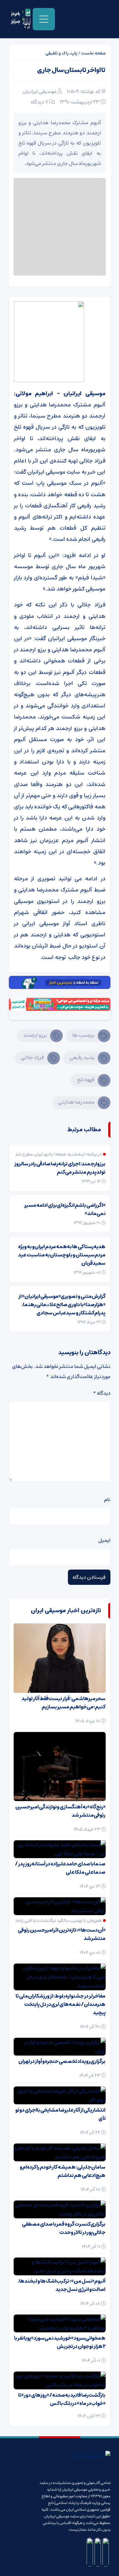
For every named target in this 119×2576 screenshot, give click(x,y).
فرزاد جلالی (33, 1057)
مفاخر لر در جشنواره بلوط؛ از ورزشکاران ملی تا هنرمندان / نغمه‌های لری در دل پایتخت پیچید (60, 2004)
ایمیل (104, 1540)
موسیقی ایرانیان (40, 91)
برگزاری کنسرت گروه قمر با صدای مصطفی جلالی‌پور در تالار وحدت (64, 2228)
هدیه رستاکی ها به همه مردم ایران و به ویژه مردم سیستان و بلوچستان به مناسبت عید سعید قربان (62, 1255)
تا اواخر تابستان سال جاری (71, 70)
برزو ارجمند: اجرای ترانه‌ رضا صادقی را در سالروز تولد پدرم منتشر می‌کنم (60, 1168)
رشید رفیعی (82, 1057)
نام (107, 1499)
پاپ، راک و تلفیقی (61, 53)
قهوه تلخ (86, 1080)
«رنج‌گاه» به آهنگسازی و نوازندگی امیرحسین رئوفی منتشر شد (60, 1811)
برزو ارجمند (35, 1035)
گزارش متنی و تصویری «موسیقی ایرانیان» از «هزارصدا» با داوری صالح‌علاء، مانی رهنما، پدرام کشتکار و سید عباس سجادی (62, 1305)
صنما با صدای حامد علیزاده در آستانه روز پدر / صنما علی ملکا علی (60, 1868)
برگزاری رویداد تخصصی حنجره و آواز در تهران (62, 2061)
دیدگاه (102, 1393)
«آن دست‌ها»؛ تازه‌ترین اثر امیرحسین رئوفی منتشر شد (62, 1934)
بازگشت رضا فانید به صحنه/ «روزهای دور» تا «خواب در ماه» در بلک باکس (62, 2399)
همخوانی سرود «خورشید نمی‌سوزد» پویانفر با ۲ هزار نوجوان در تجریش (60, 2342)
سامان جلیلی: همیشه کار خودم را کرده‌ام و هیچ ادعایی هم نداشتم (63, 2171)
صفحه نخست (93, 53)
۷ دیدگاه (40, 102)
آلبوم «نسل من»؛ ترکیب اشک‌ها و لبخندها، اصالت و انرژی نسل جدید (62, 2285)
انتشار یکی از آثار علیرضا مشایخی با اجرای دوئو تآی (60, 2114)
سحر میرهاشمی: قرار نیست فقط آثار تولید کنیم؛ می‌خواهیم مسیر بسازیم (63, 1703)
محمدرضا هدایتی (76, 1102)
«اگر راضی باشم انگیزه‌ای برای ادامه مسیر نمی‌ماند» (65, 1209)
